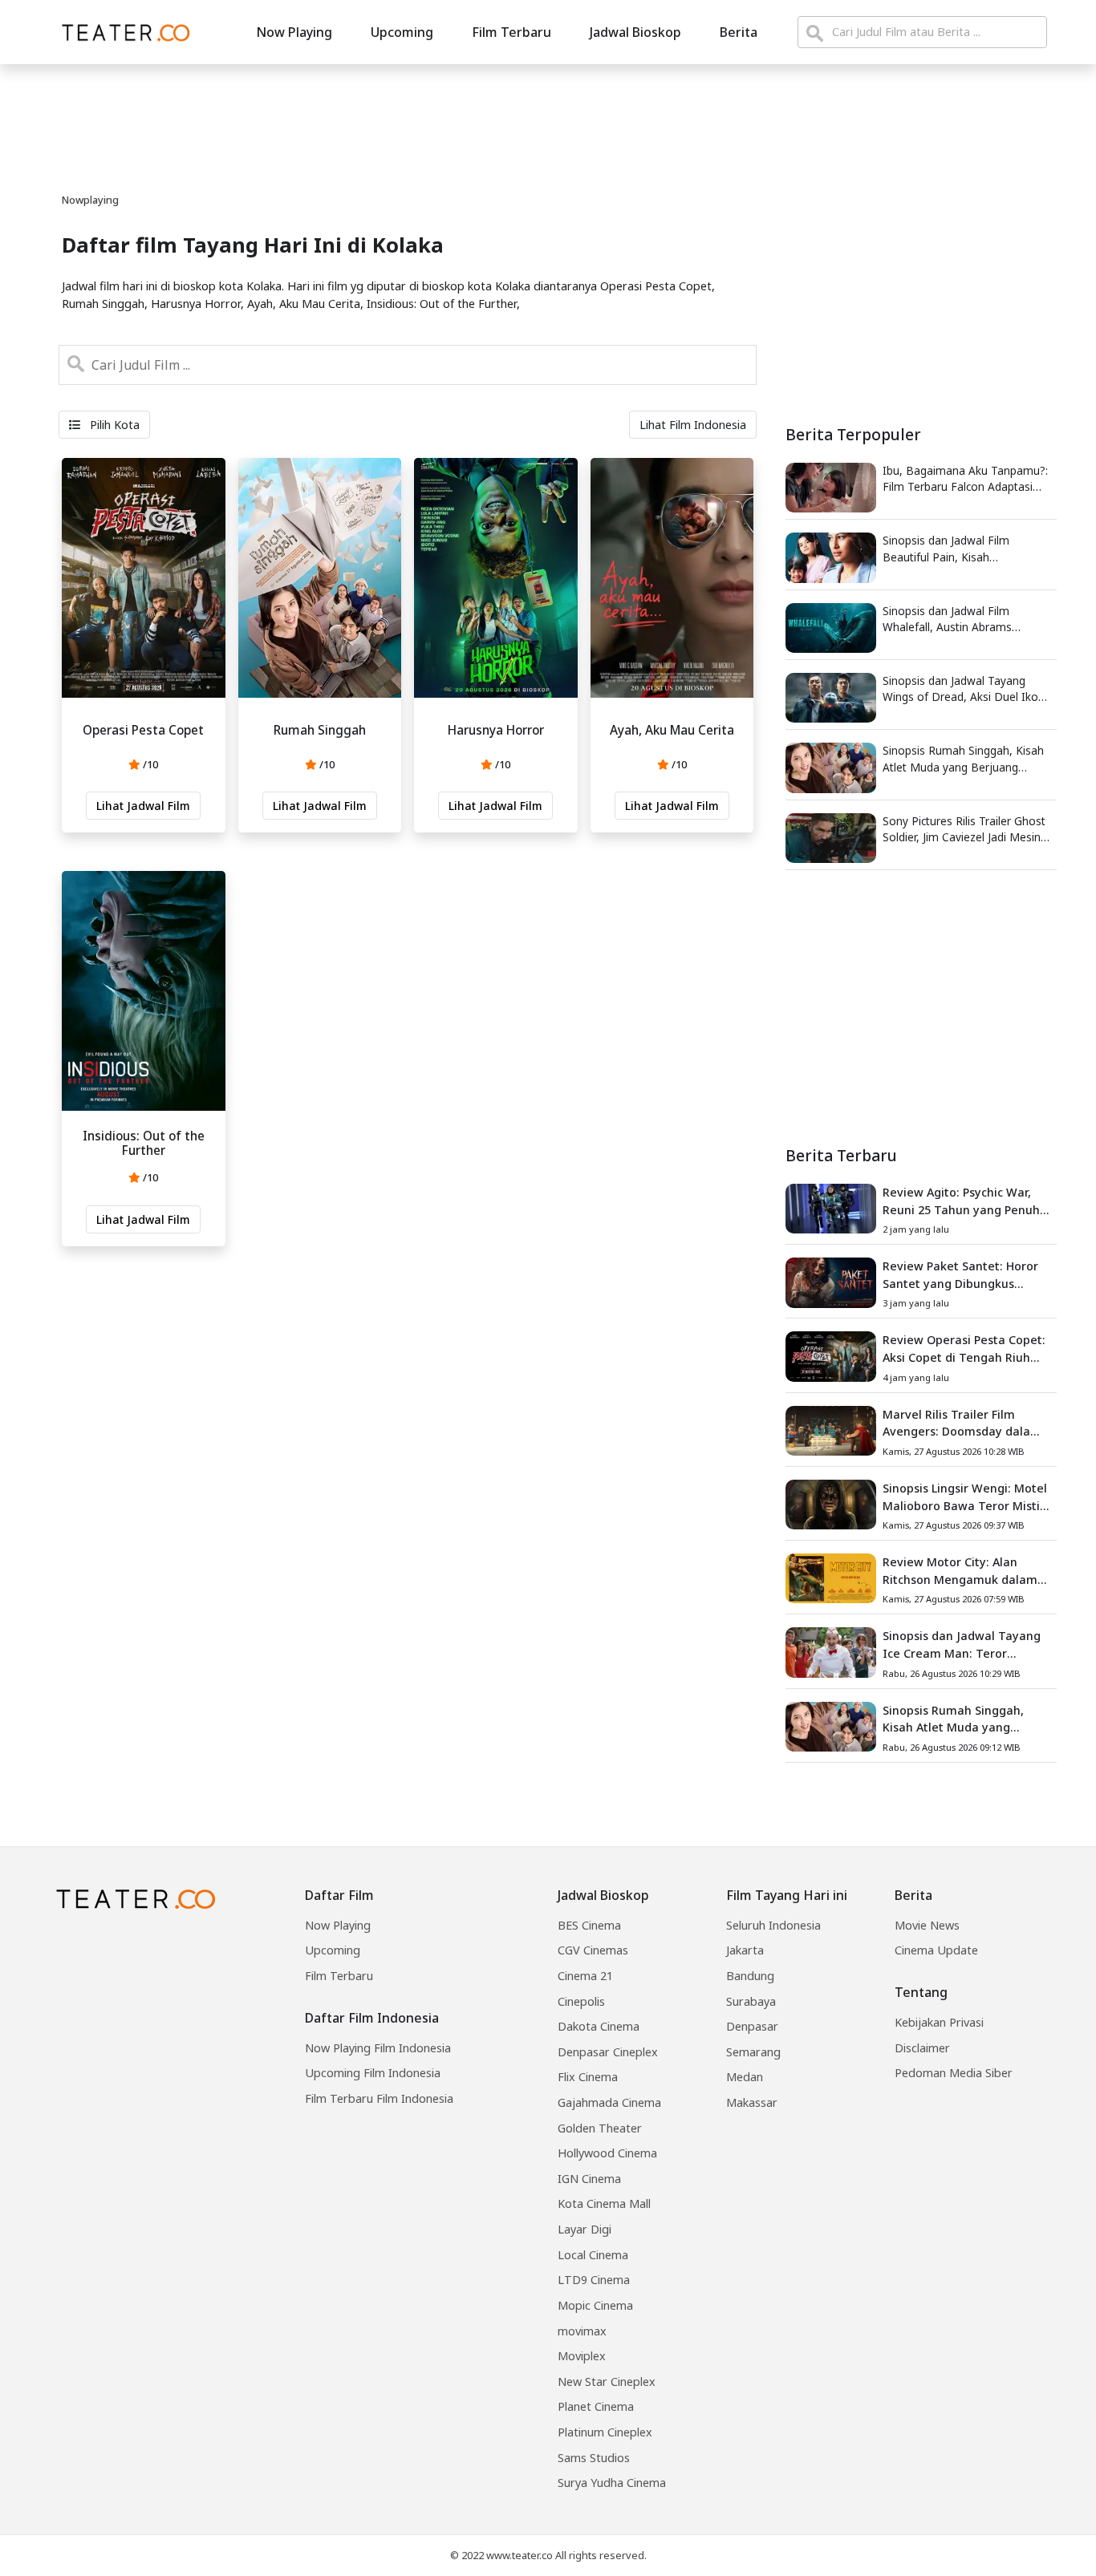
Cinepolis (581, 2001)
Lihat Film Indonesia (693, 425)
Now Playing (294, 32)
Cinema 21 (585, 1976)
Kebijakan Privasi (939, 2022)
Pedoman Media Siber (954, 2073)
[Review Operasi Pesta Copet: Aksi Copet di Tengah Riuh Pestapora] (831, 1355)
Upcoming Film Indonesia (373, 2073)
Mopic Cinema (595, 2305)
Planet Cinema (596, 2406)
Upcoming (402, 32)
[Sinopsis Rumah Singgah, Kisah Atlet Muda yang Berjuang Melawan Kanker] (831, 767)
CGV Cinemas (593, 1950)
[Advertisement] (921, 1009)
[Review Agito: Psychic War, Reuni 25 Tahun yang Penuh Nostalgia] (831, 1207)
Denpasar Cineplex (608, 2052)
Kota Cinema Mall (604, 2203)
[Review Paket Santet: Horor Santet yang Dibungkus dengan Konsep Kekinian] (831, 1282)
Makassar (752, 2102)
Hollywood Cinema (607, 2153)
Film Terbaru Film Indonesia (379, 2098)
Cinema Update (936, 1950)
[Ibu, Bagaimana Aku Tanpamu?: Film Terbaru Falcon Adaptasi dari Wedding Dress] (831, 486)
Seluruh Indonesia (773, 1925)
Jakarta (745, 1950)
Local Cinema (593, 2255)
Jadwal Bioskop (635, 32)
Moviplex (582, 2356)
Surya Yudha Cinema (612, 2483)
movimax (582, 2331)
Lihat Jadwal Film (143, 806)
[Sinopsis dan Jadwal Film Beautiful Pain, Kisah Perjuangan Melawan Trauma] (831, 557)
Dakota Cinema (599, 2026)
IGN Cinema (589, 2179)
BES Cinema (589, 1925)
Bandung (750, 1976)
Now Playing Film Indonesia (378, 2048)
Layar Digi (585, 2229)
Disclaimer (922, 2048)
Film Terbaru (511, 32)
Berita (739, 32)
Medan (745, 2077)
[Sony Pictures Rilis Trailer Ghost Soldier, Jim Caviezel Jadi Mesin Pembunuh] (831, 836)
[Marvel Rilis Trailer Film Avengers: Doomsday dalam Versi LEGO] (831, 1429)
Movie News (927, 1925)
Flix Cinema (588, 2077)
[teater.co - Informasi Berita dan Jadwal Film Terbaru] (121, 32)
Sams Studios (594, 2458)
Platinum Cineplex (605, 2432)
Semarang (753, 2052)
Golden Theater (600, 2128)
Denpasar (752, 2026)
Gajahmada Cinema (609, 2102)
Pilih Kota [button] (113, 425)
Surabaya (751, 2001)
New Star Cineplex (607, 2382)
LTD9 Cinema (594, 2280)
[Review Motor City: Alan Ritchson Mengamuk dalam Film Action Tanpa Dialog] (831, 1578)
